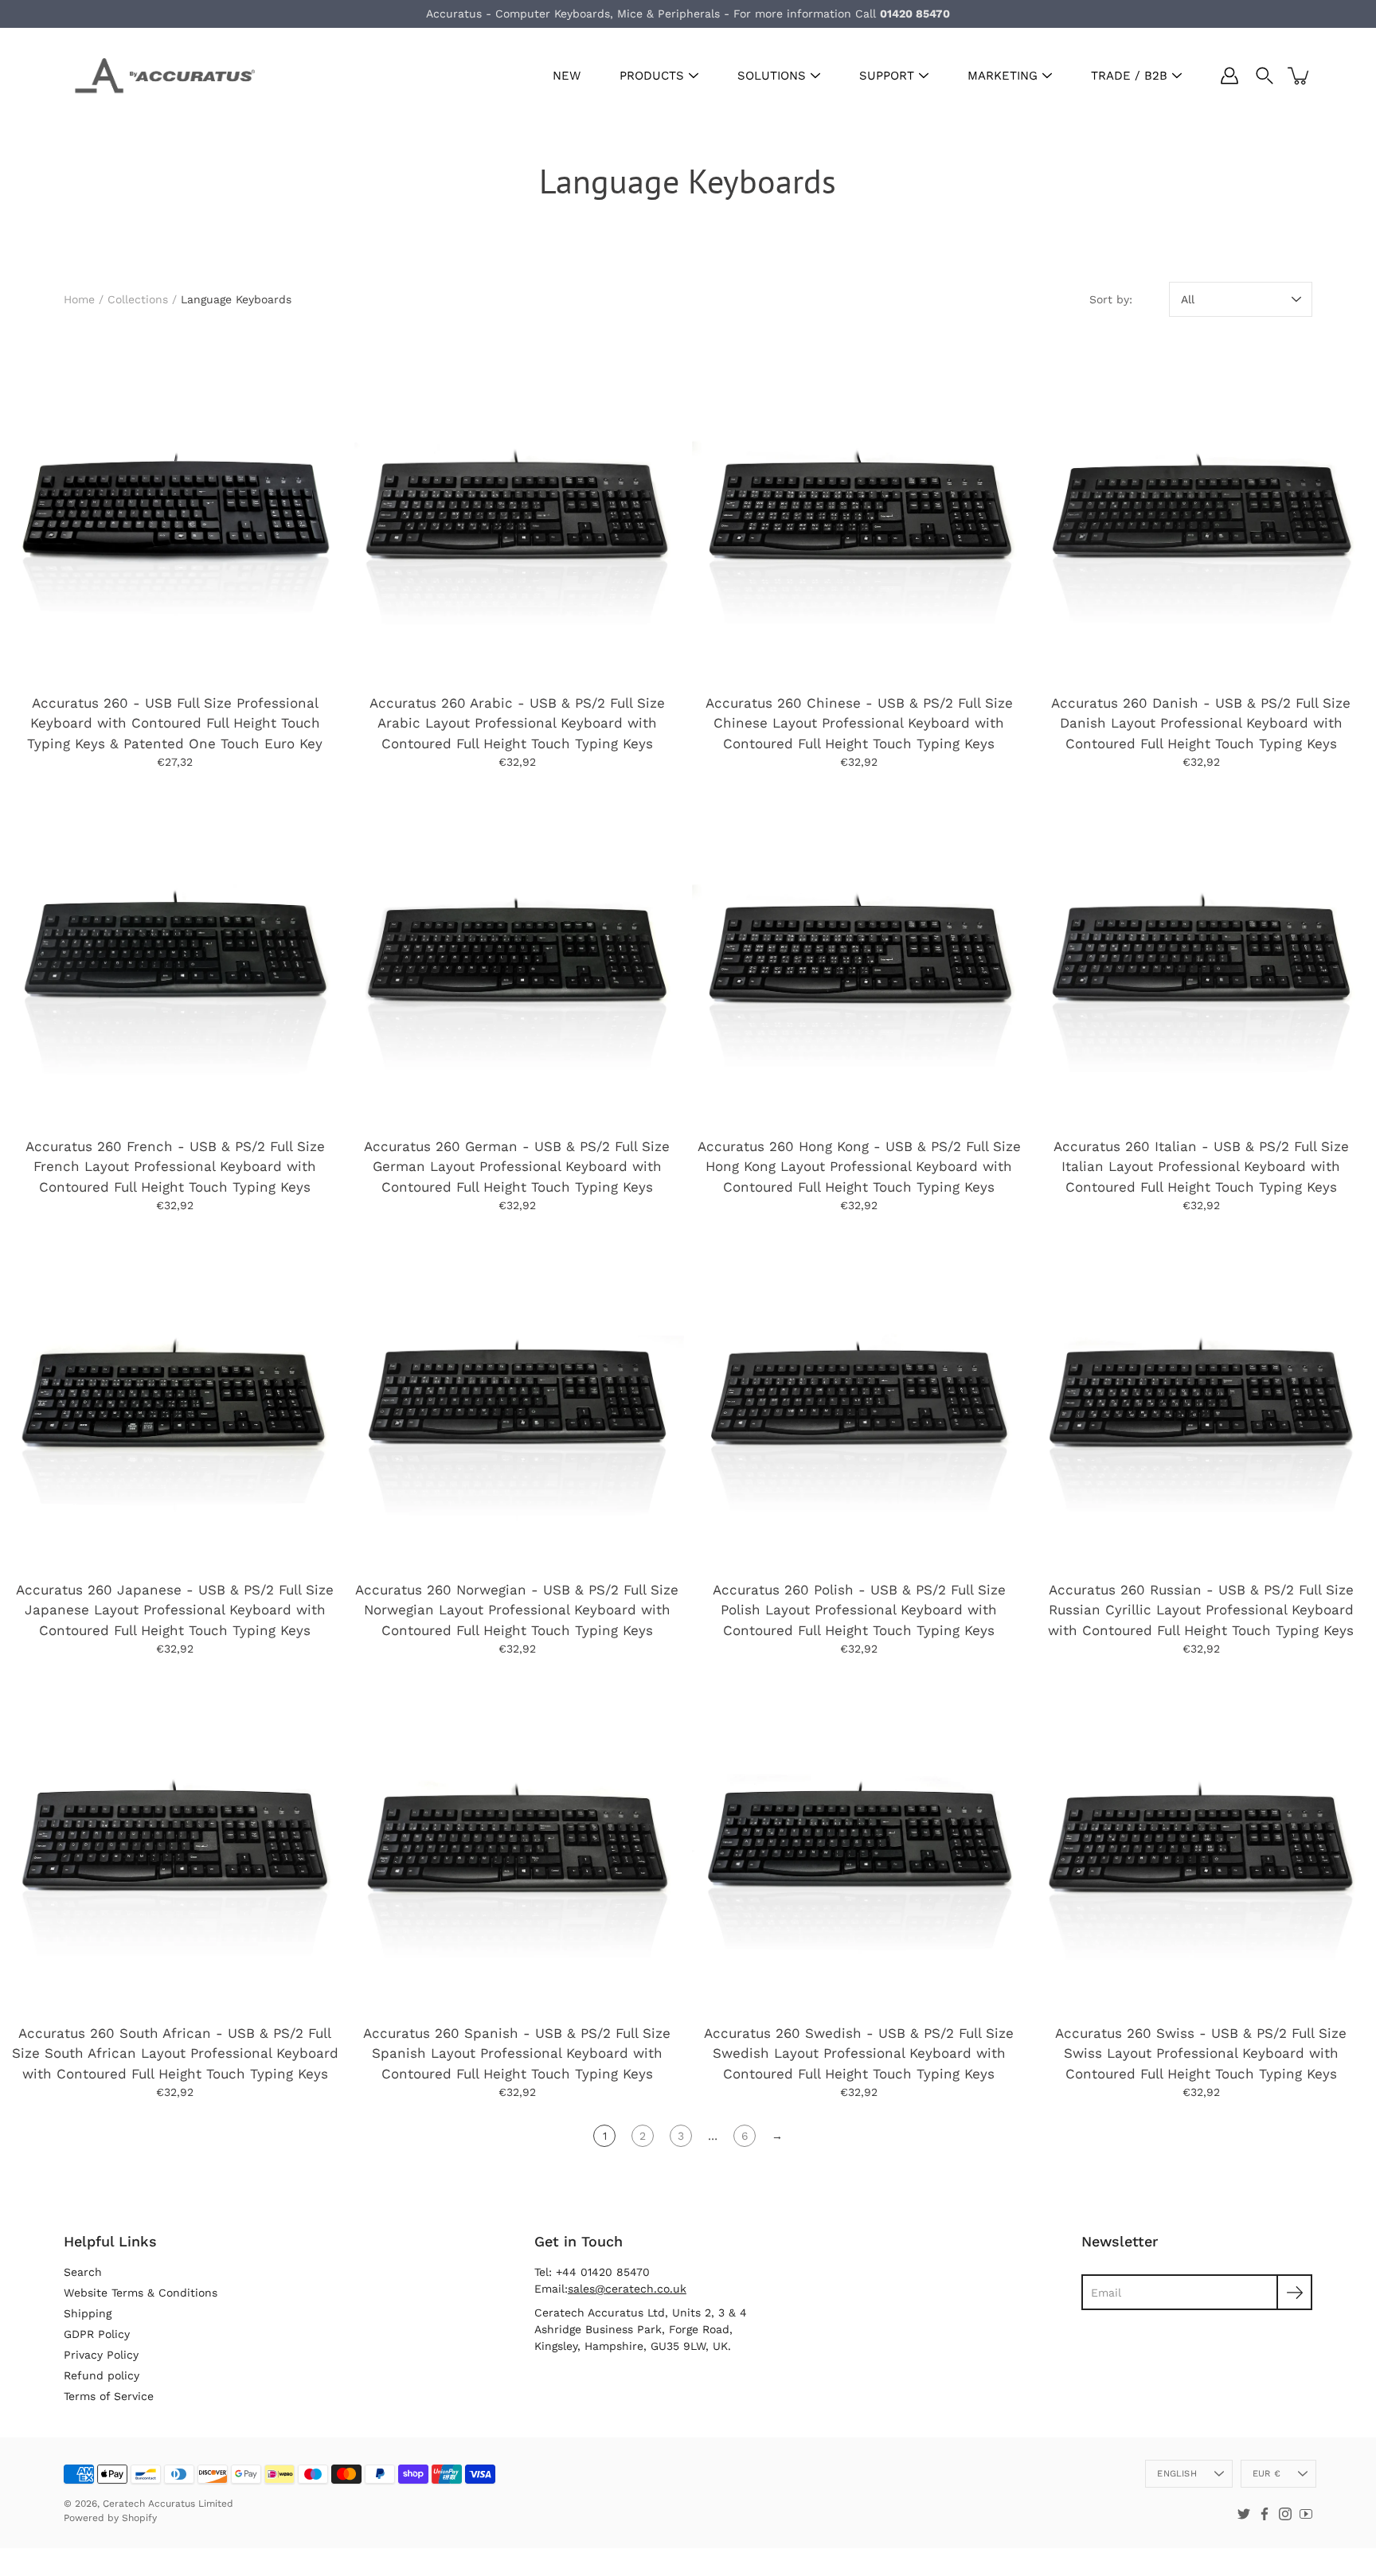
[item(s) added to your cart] (1300, 76)
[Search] (1265, 76)
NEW (567, 76)
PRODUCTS (652, 76)
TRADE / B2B (1129, 76)
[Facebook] (1265, 2514)
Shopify (139, 2518)
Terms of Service (109, 2396)
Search (83, 2272)
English (1177, 2474)
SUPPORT (887, 76)
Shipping (88, 2313)
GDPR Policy (97, 2334)
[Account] (1229, 76)
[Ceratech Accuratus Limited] (159, 76)
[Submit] (1294, 2292)
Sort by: (1111, 299)
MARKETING (1003, 76)
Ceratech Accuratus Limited (168, 2504)
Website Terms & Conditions (141, 2293)
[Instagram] (1285, 2514)
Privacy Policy (101, 2355)
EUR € (1267, 2474)
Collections (138, 299)
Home (79, 299)
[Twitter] (1244, 2514)
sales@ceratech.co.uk (627, 2289)
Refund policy (102, 2375)
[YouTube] (1306, 2514)
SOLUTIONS (772, 76)
